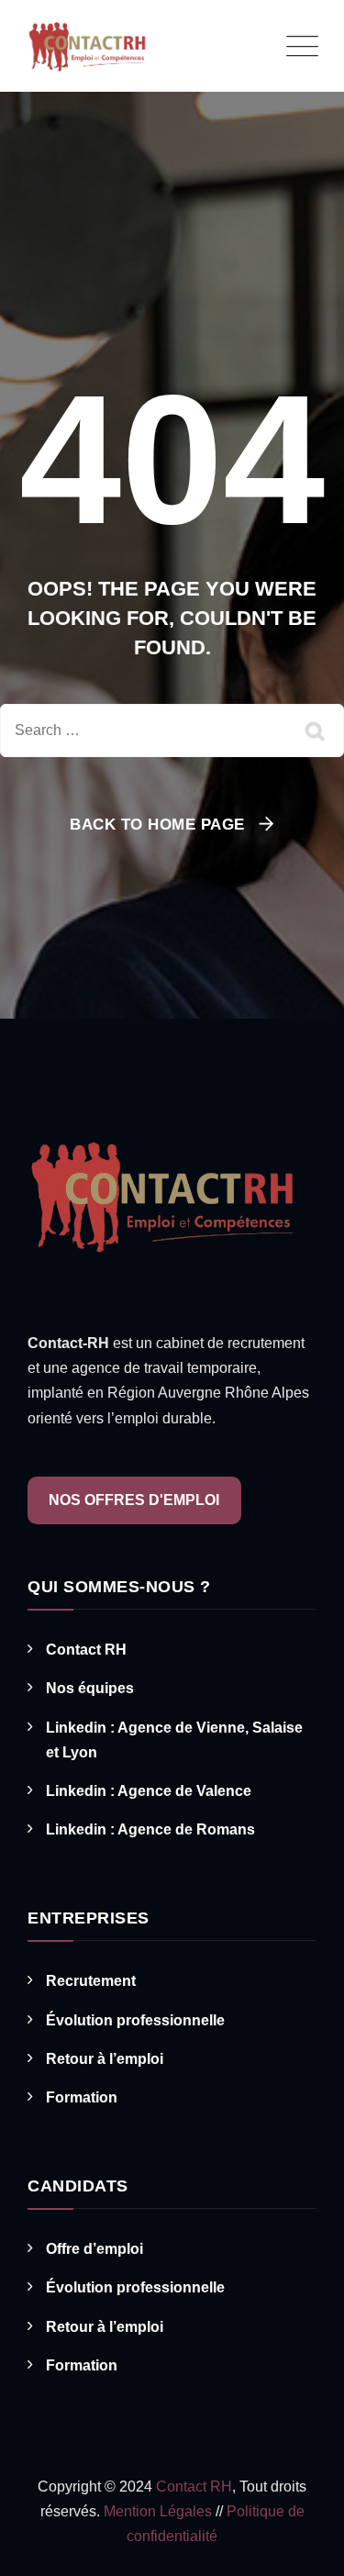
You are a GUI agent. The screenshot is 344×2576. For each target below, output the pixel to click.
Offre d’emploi (94, 2249)
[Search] (316, 730)
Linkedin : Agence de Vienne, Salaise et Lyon (174, 1740)
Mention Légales (160, 2511)
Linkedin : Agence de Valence (149, 1791)
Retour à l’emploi (105, 2059)
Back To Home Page (157, 825)
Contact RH (86, 1650)
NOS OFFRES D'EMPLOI (134, 1500)
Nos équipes (90, 1688)
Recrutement (91, 1981)
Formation (82, 2097)
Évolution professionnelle (135, 2020)
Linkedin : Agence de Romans (150, 1829)
